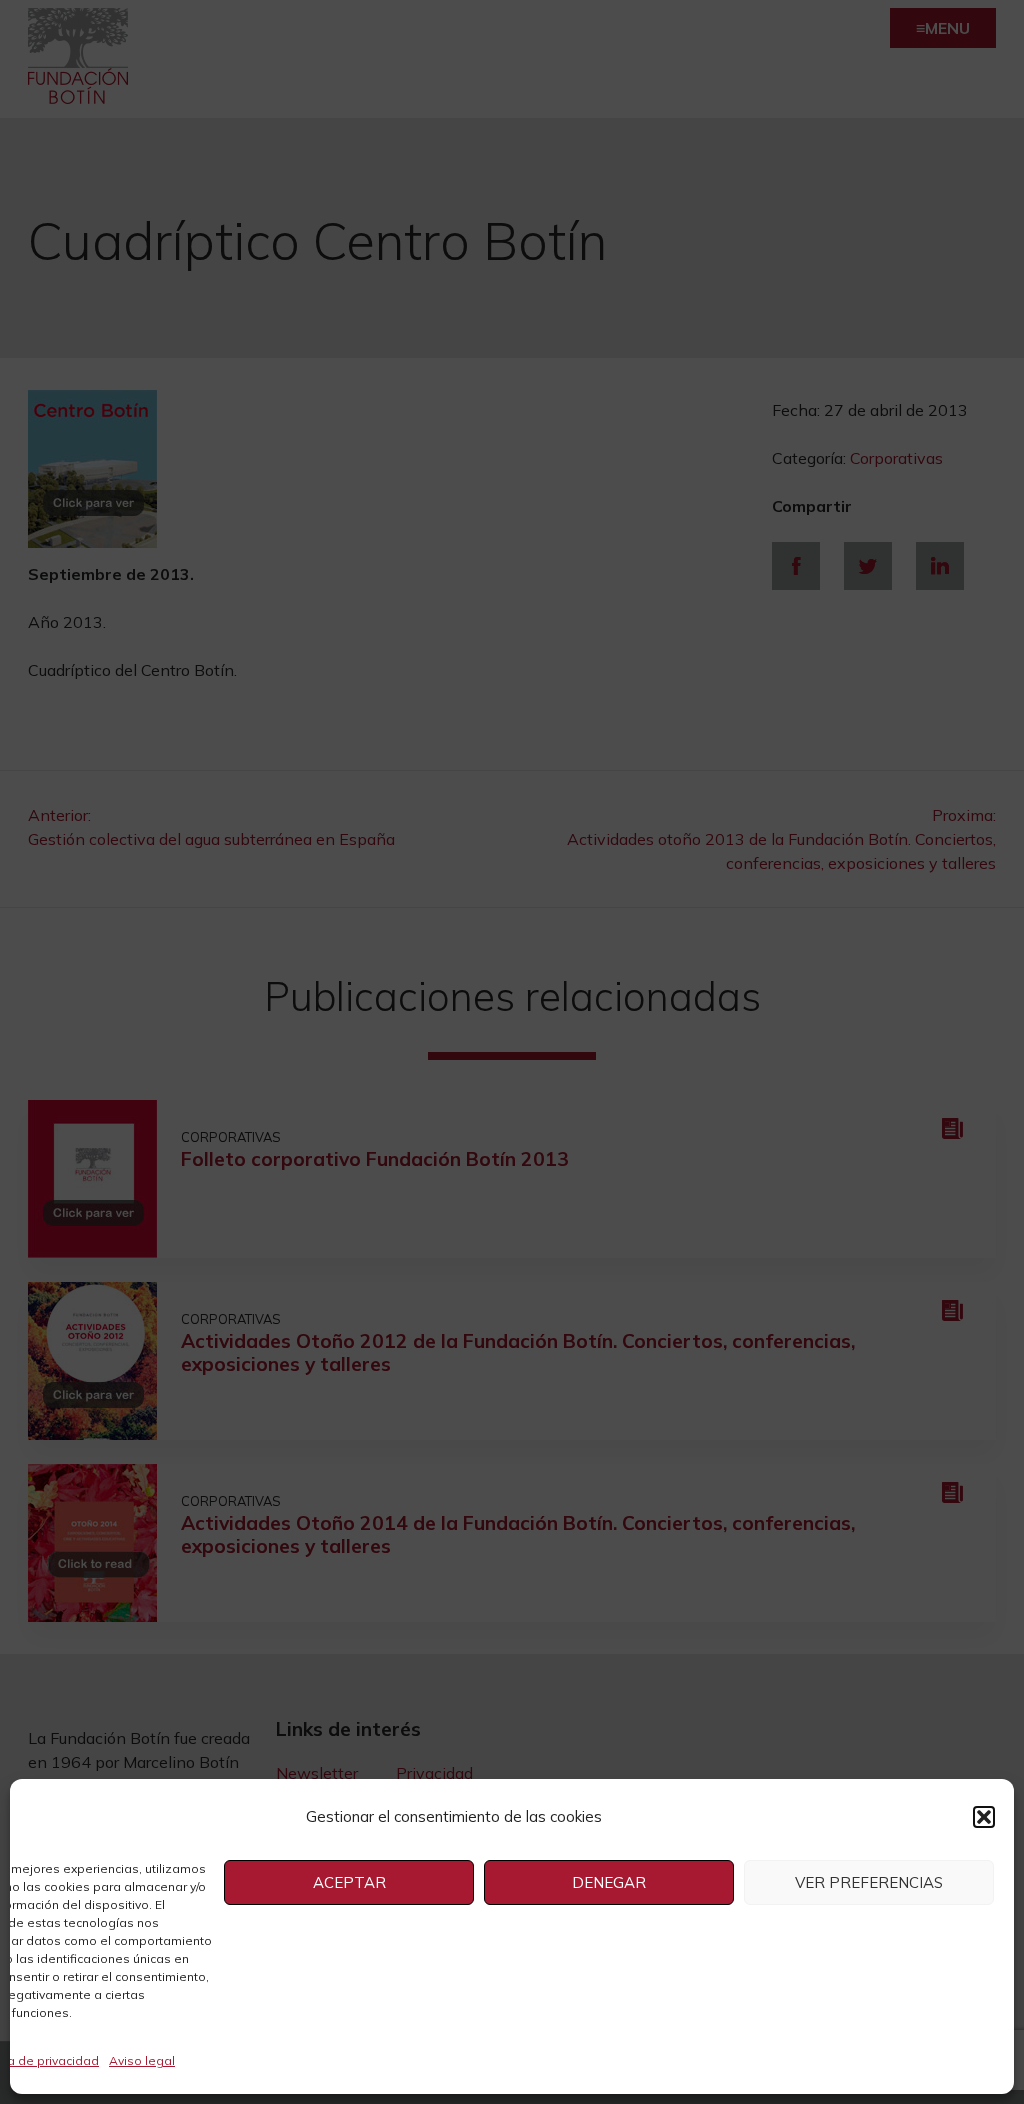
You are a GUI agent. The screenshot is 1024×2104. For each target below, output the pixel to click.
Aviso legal (142, 2060)
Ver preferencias (869, 1882)
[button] (984, 1817)
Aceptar (349, 1882)
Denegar (609, 1882)
